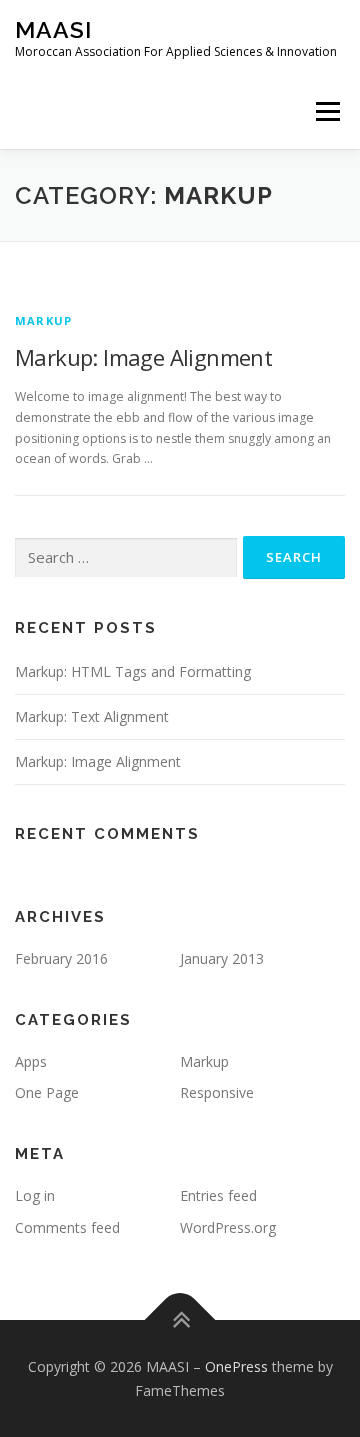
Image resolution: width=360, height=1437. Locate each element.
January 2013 (222, 958)
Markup (43, 320)
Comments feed (67, 1227)
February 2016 (61, 958)
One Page (47, 1092)
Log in (35, 1195)
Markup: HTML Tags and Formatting (133, 671)
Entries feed (218, 1195)
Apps (31, 1061)
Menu (326, 111)
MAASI (53, 29)
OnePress (236, 1366)
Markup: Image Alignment (143, 357)
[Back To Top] (180, 1319)
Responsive (217, 1092)
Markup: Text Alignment (92, 716)
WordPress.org (228, 1227)
